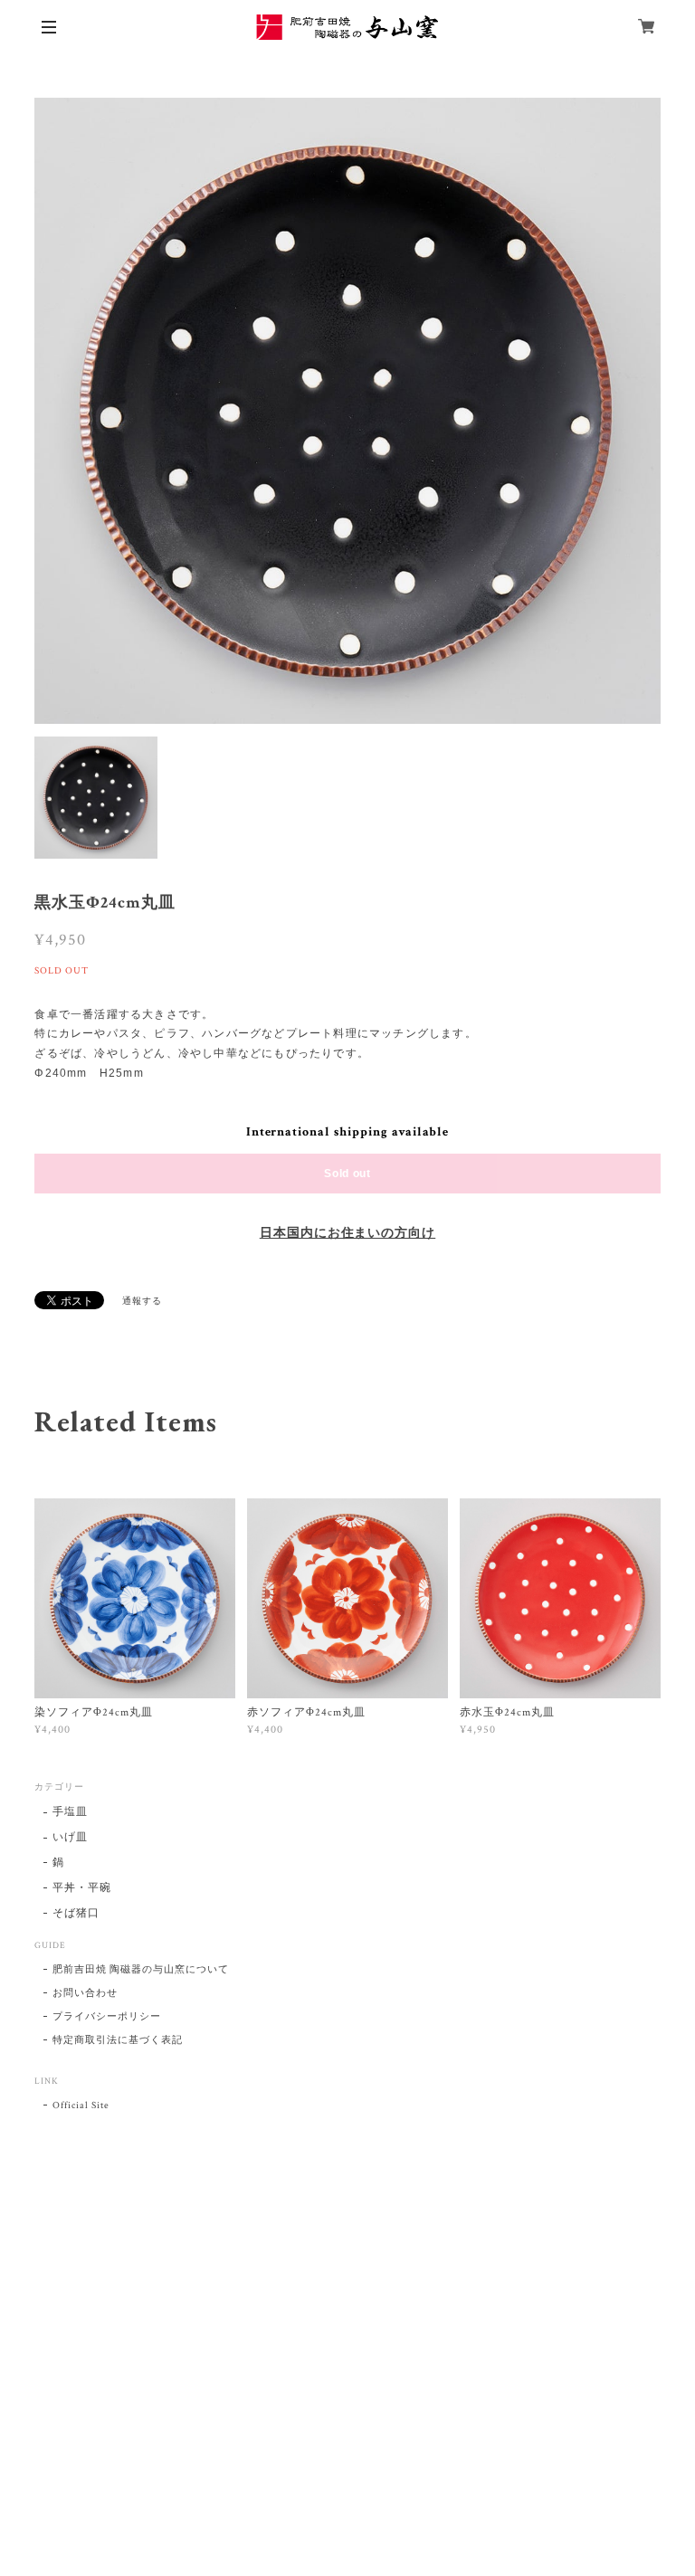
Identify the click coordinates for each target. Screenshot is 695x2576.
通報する (142, 1302)
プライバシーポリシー (107, 2017)
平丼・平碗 (82, 1888)
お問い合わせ (85, 1993)
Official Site (81, 2105)
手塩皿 (70, 1812)
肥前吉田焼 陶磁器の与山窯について (140, 1970)
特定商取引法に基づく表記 (118, 2040)
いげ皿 (70, 1837)
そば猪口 (76, 1913)
